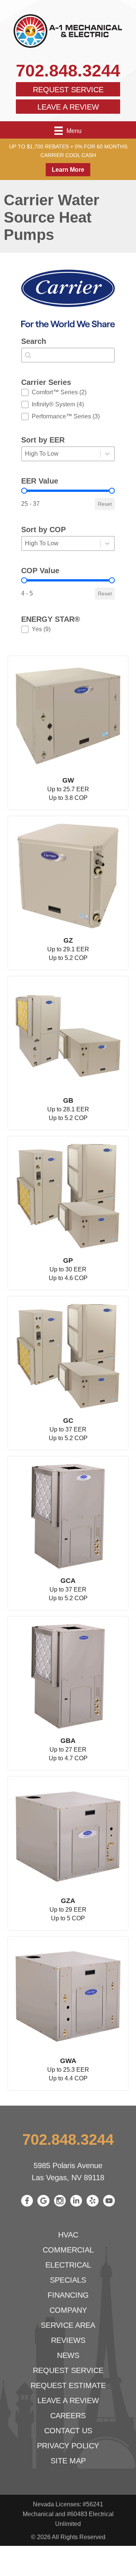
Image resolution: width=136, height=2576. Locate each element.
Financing (68, 2295)
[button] (68, 392)
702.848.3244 (68, 71)
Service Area (68, 2325)
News (68, 2355)
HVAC (68, 2235)
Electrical (68, 2265)
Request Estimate (68, 2385)
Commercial (68, 2250)
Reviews (68, 2340)
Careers (68, 2416)
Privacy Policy (68, 2446)
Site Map (68, 2461)
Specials (68, 2280)
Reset (105, 504)
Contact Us (68, 2431)
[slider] (24, 491)
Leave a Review (68, 107)
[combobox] (68, 355)
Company (68, 2310)
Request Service (68, 90)
